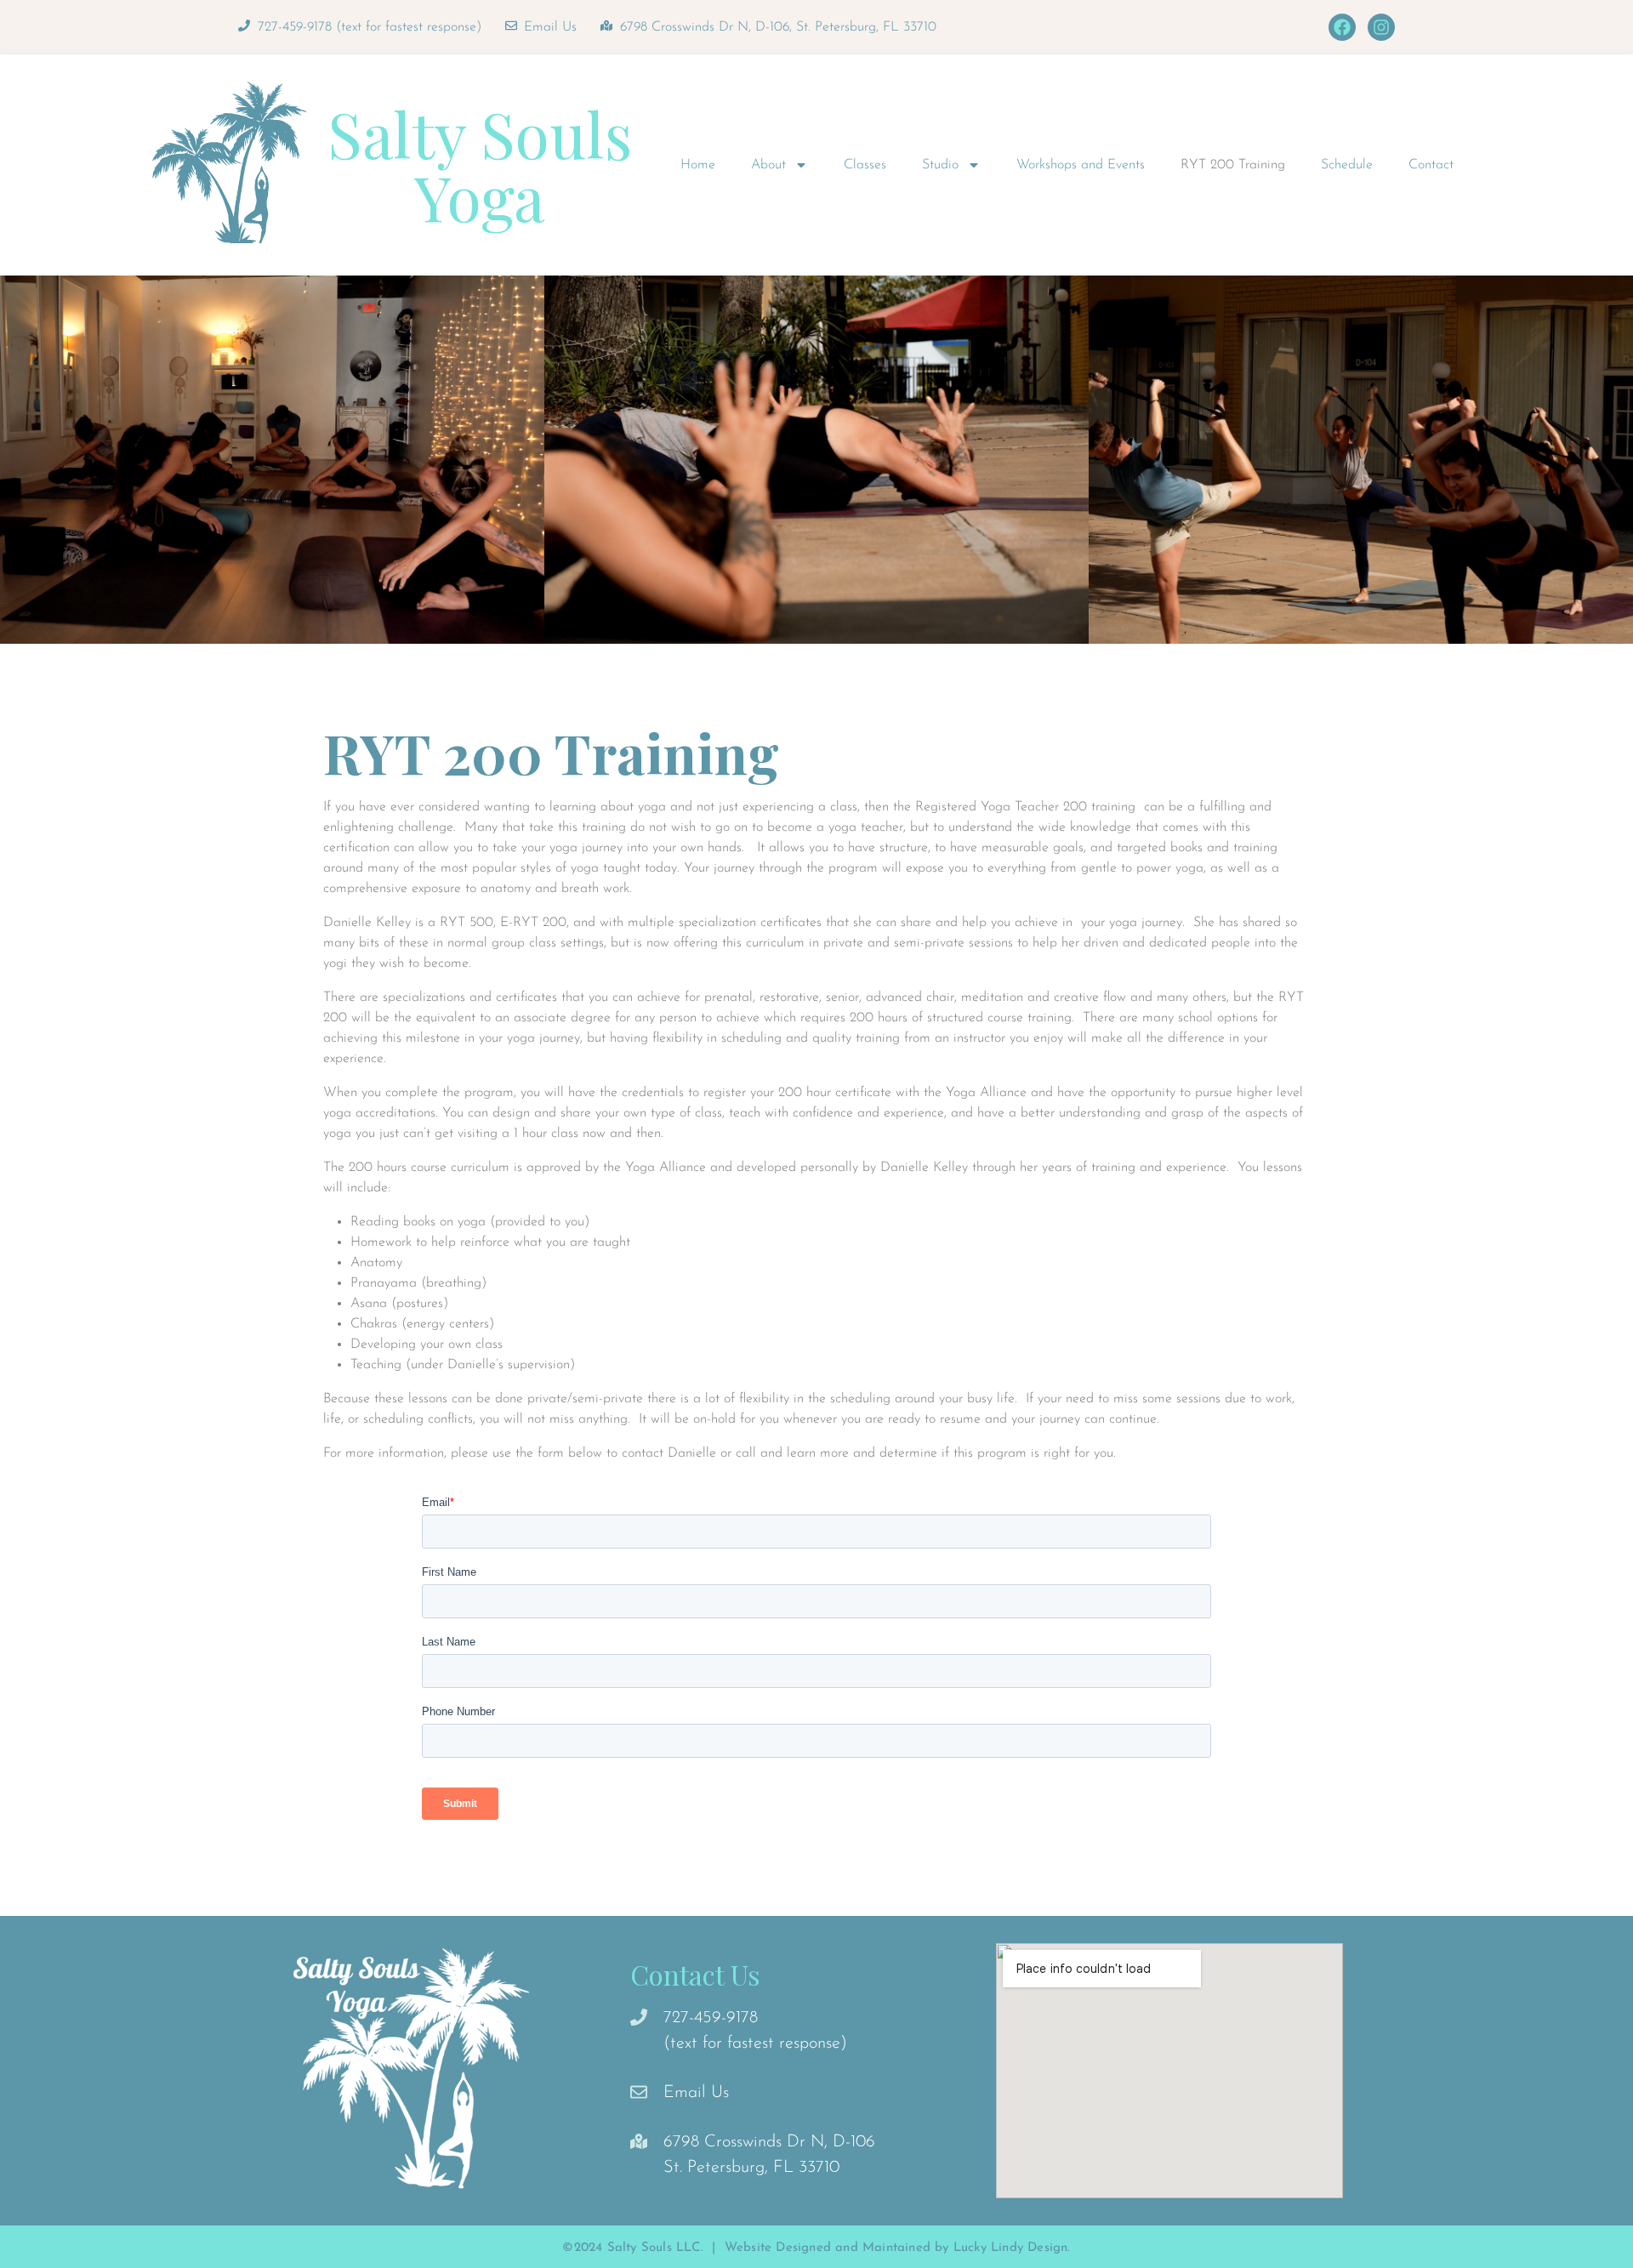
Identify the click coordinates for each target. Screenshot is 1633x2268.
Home (698, 165)
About (768, 165)
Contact (1431, 165)
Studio (940, 165)
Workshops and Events (1081, 165)
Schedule (1347, 165)
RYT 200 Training (1233, 165)
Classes (865, 165)
